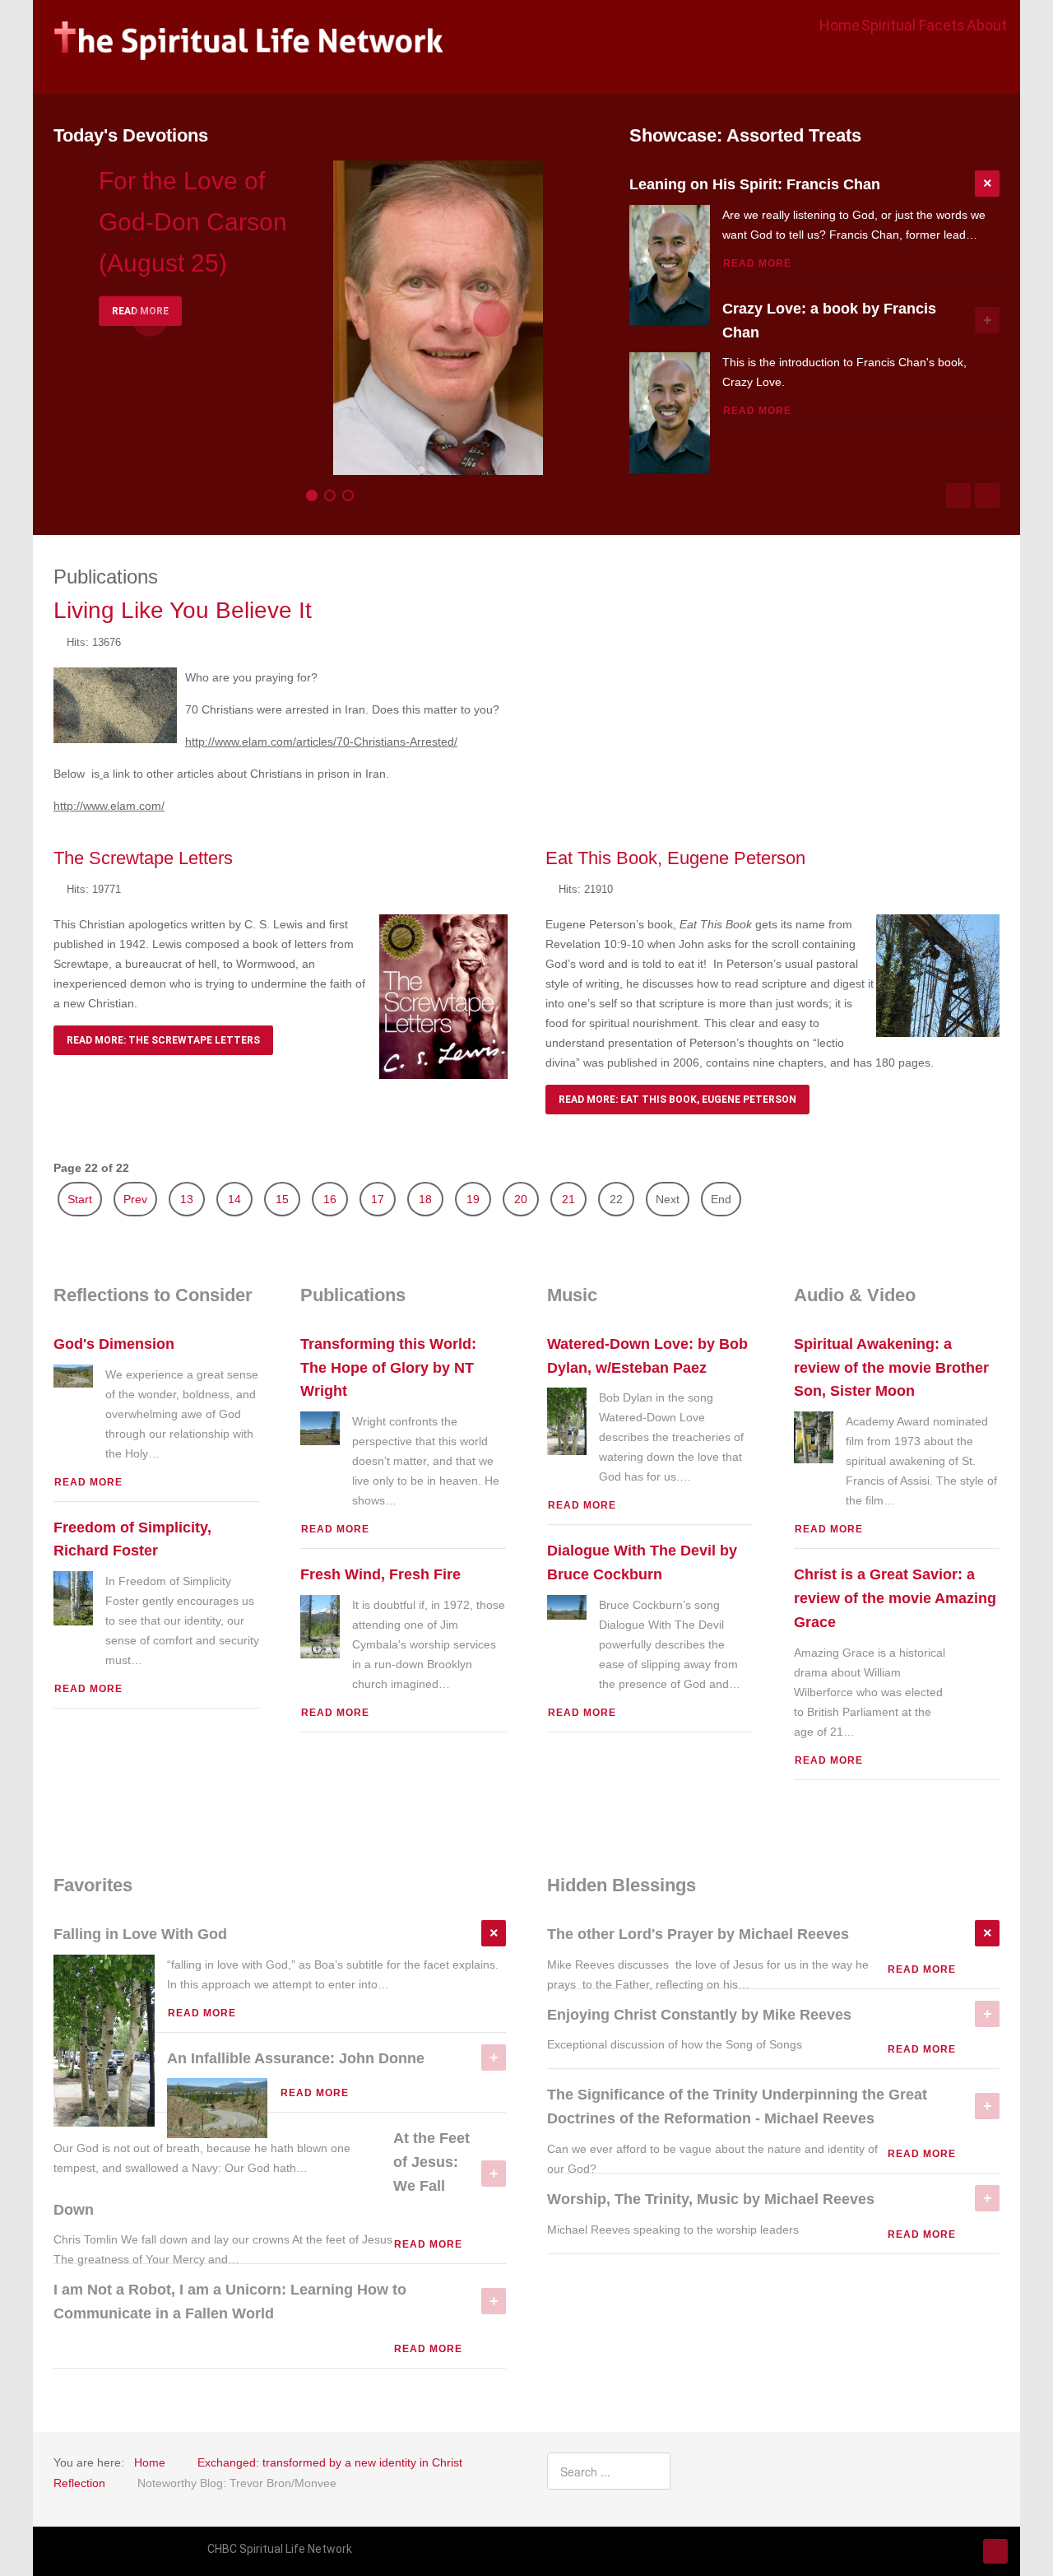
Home (840, 25)
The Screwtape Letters (143, 858)
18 (425, 1199)
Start (80, 1199)
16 (330, 1199)
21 (568, 1199)
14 (234, 1199)
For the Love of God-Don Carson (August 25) (193, 222)
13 (187, 1199)
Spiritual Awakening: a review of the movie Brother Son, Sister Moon (891, 1368)
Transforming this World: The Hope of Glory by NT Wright (388, 1368)
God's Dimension (114, 1344)
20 (521, 1199)
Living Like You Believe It (183, 610)
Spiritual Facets (913, 25)
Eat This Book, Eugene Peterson (675, 858)
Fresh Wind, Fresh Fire (380, 1574)
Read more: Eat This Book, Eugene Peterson (677, 1100)
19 (473, 1199)
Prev (135, 1199)
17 (378, 1199)
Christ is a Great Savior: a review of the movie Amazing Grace (895, 1598)
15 (282, 1199)
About (987, 25)
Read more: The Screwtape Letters (163, 1040)
